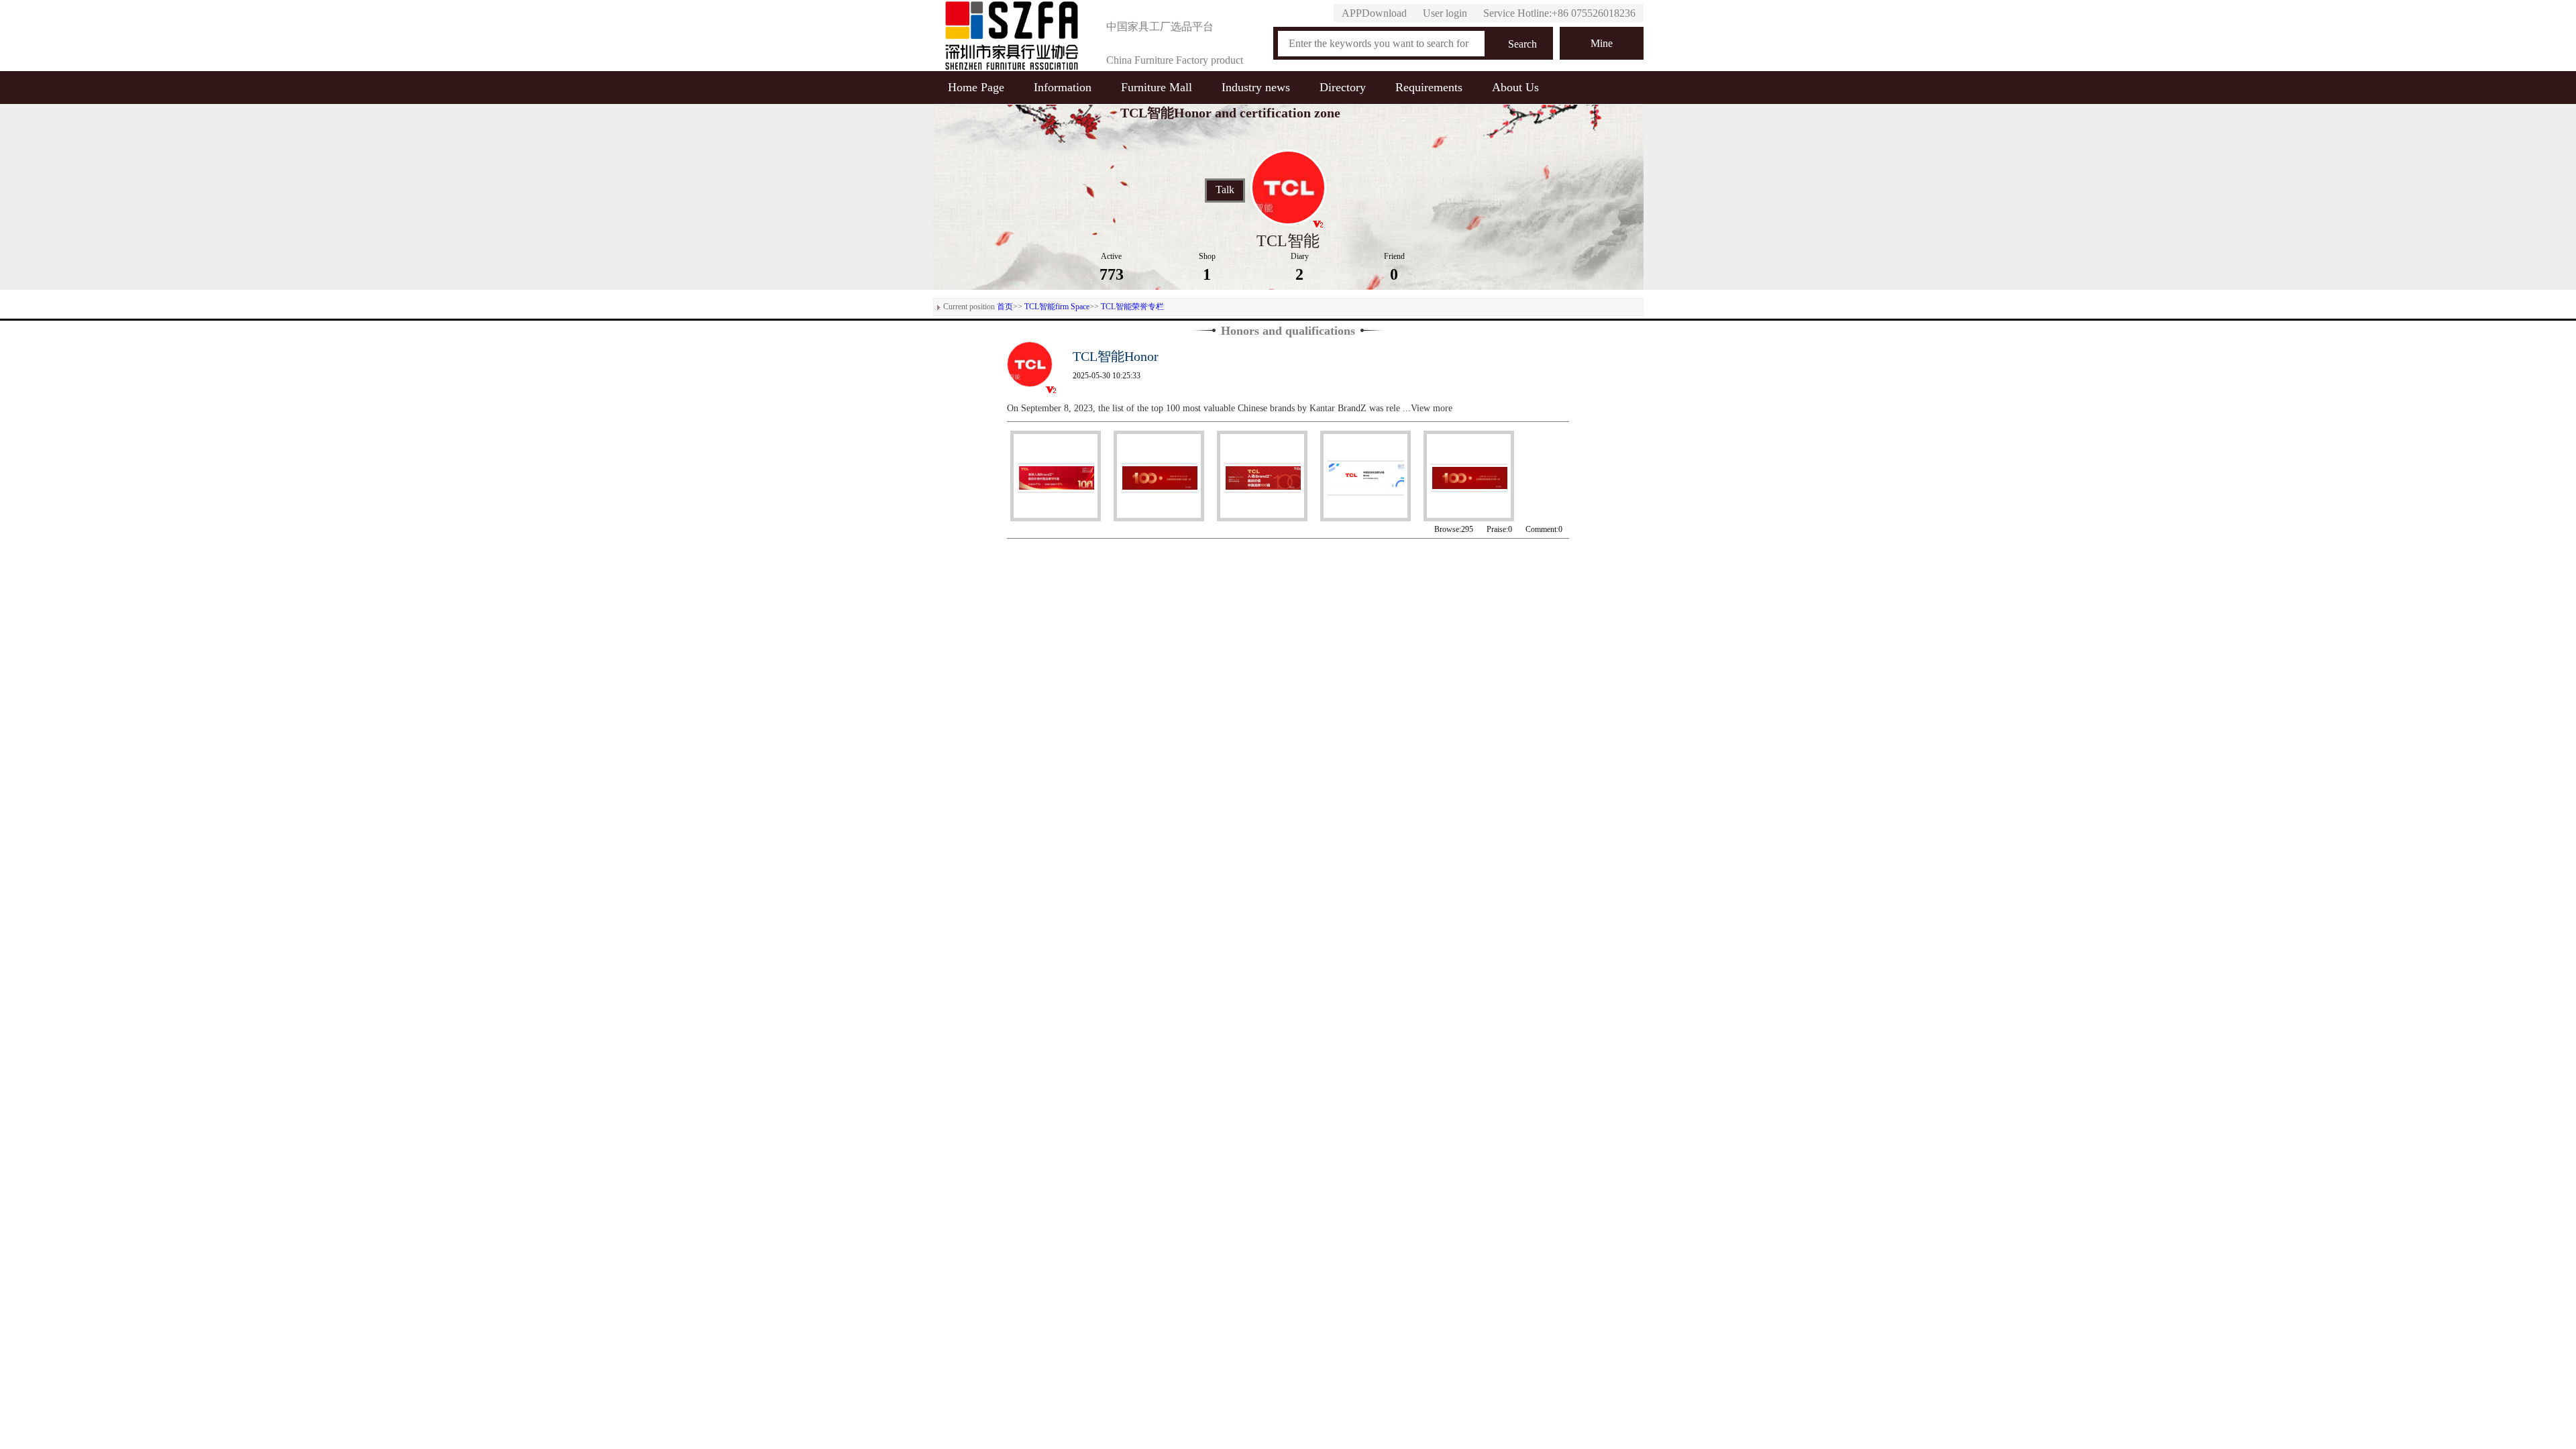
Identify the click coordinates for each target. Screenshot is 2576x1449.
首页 (1005, 307)
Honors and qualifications (1288, 331)
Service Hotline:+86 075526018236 (1559, 13)
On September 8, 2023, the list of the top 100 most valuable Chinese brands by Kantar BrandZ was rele (1205, 408)
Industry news (1256, 87)
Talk (1225, 190)
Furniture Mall (1157, 87)
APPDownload (1374, 13)
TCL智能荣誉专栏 (1132, 307)
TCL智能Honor (1116, 356)
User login (1445, 13)
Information (1063, 87)
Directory (1343, 87)
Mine (1602, 43)
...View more (1428, 408)
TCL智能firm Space (1057, 307)
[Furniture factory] (1012, 36)
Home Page (976, 87)
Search (1522, 44)
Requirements (1429, 87)
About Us (1515, 87)
